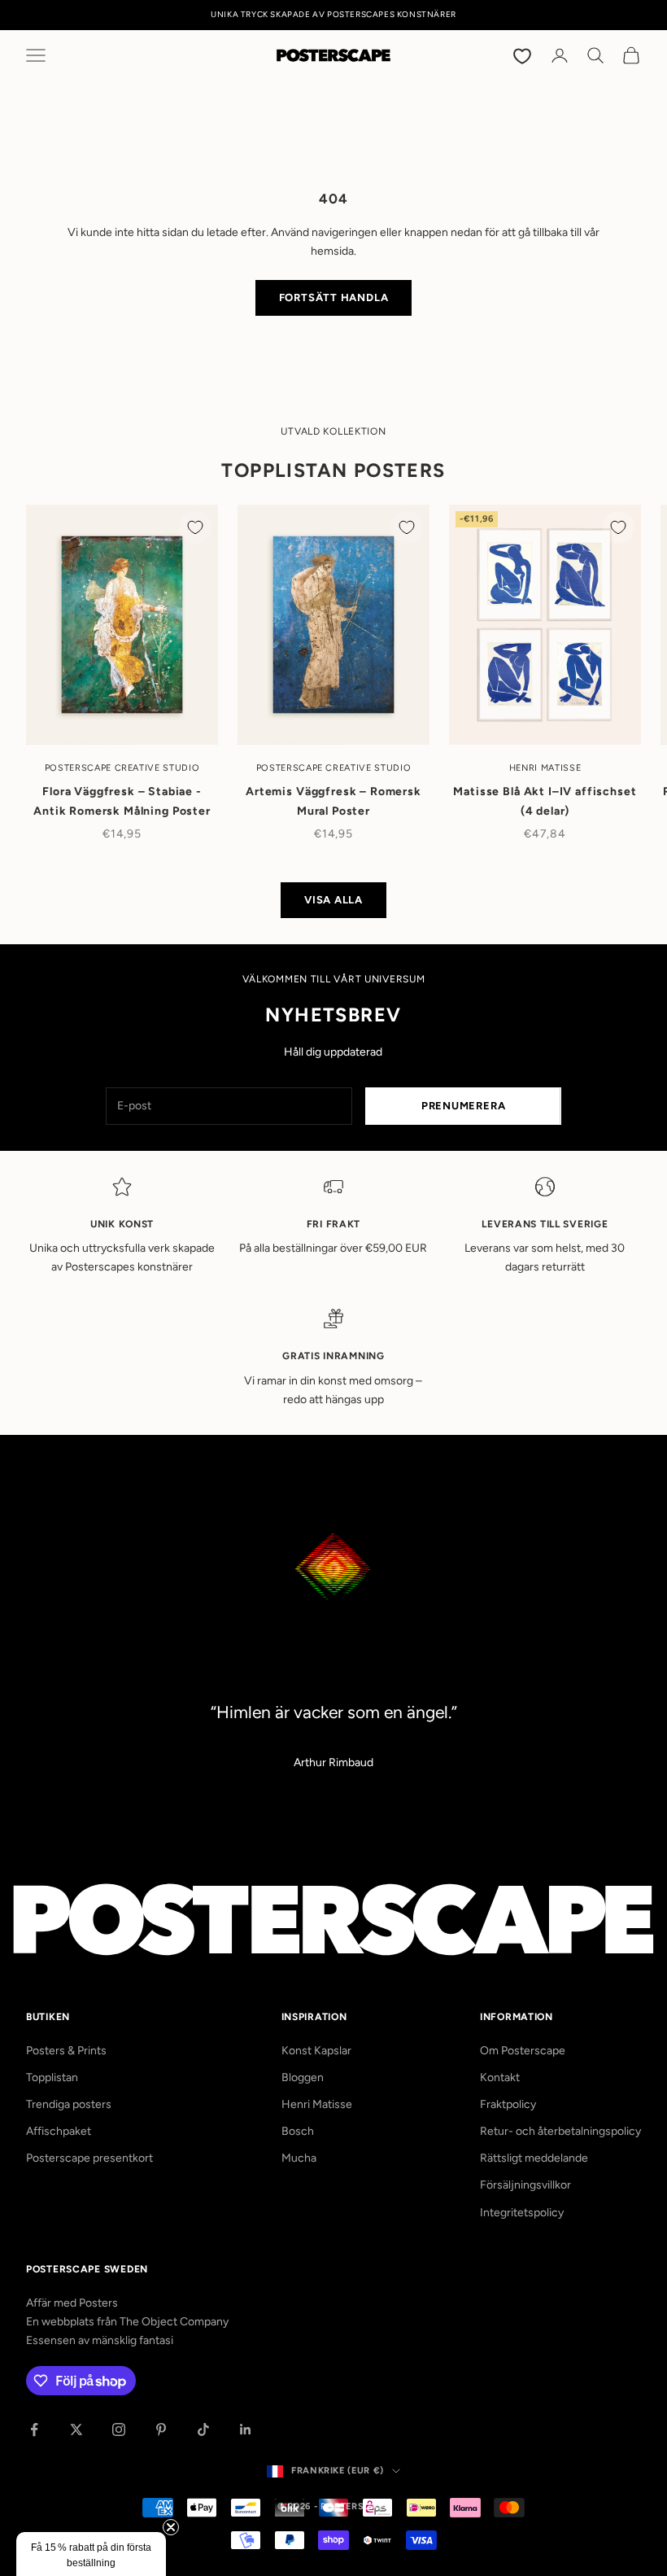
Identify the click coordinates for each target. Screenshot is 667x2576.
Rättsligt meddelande (534, 2158)
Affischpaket (59, 2131)
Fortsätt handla (334, 297)
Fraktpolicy (508, 2104)
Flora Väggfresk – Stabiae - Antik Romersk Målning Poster (122, 801)
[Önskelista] (524, 55)
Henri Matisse (317, 2104)
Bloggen (303, 2077)
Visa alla (333, 900)
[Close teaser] (171, 2527)
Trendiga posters (69, 2104)
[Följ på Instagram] (119, 2429)
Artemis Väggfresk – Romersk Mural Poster (333, 801)
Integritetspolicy (522, 2213)
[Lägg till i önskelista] (195, 527)
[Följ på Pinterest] (161, 2429)
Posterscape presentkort (89, 2158)
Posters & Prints (66, 2051)
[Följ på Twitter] (76, 2429)
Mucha (299, 2158)
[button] (91, 2554)
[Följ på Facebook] (34, 2429)
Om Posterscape (523, 2051)
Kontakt (500, 2077)
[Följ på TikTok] (203, 2429)
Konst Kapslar (316, 2051)
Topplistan (52, 2077)
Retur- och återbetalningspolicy (560, 2131)
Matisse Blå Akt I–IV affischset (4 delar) (545, 801)
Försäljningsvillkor (525, 2185)
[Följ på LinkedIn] (246, 2429)
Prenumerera (464, 1106)
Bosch (298, 2131)
